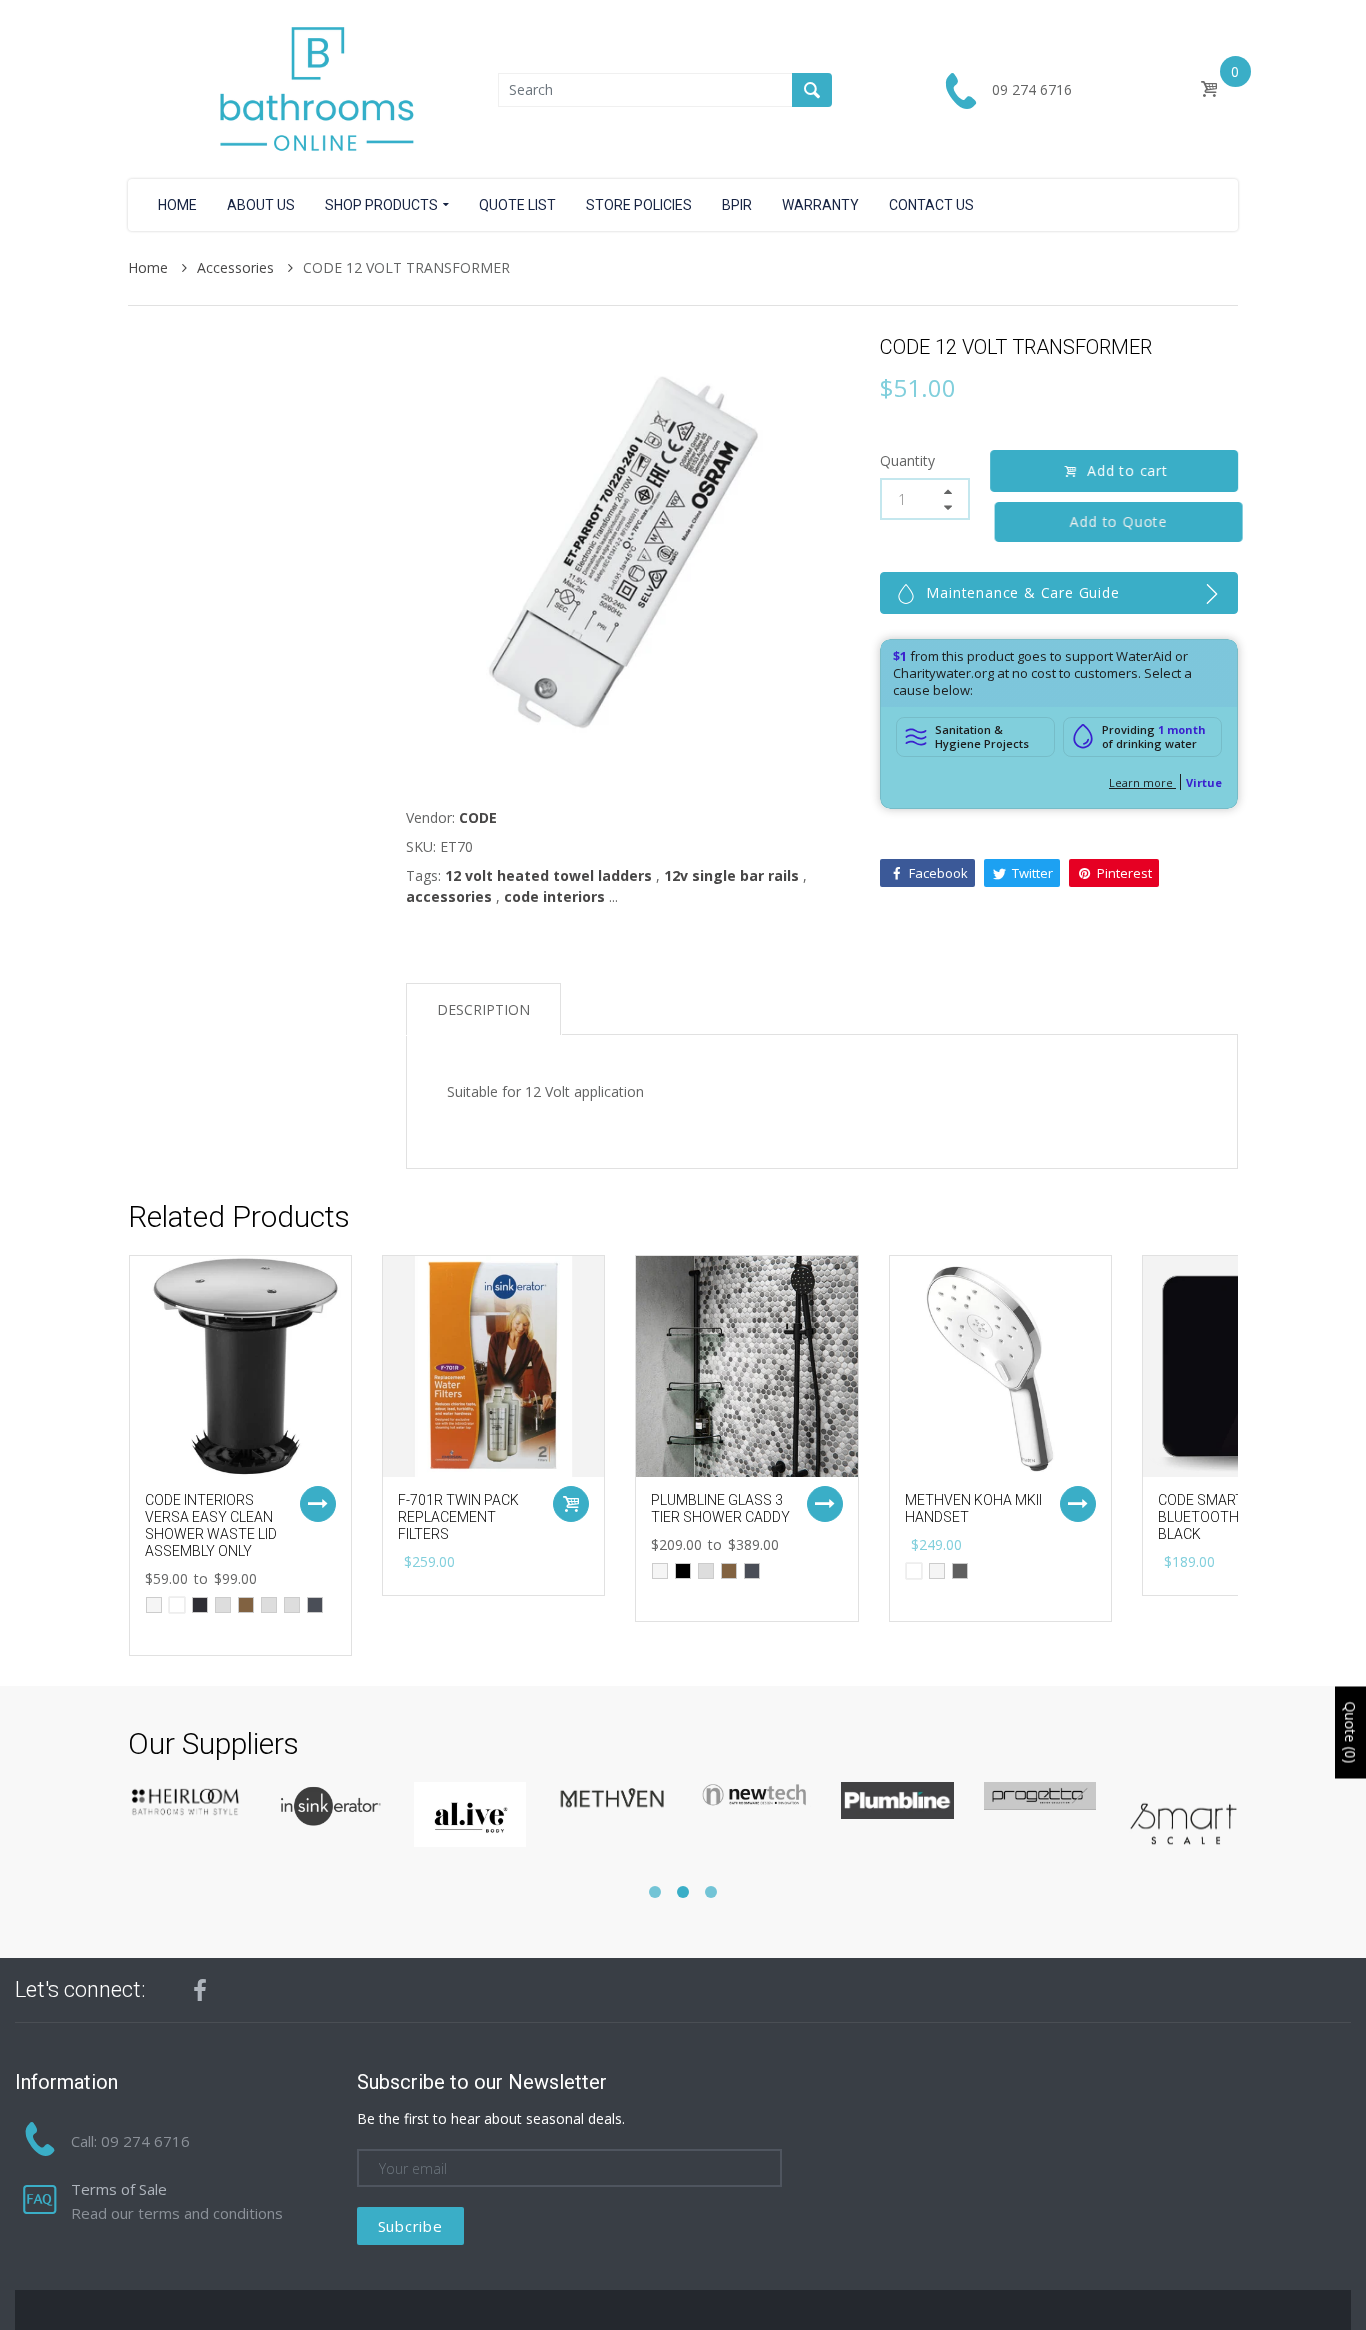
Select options (318, 1504)
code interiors (554, 896)
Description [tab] (483, 1009)
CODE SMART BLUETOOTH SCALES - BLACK (1229, 1517)
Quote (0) (1350, 1732)
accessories (449, 896)
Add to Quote (1113, 521)
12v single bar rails (731, 875)
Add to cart (1127, 470)
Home (150, 267)
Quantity (907, 460)
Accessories (237, 267)
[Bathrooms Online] (313, 87)
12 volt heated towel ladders (548, 875)
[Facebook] (200, 1990)
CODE (478, 817)
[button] (655, 1892)
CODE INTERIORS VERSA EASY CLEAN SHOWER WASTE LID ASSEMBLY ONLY (211, 1525)
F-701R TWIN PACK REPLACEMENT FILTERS (458, 1517)
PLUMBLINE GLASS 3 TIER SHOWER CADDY (720, 1508)
